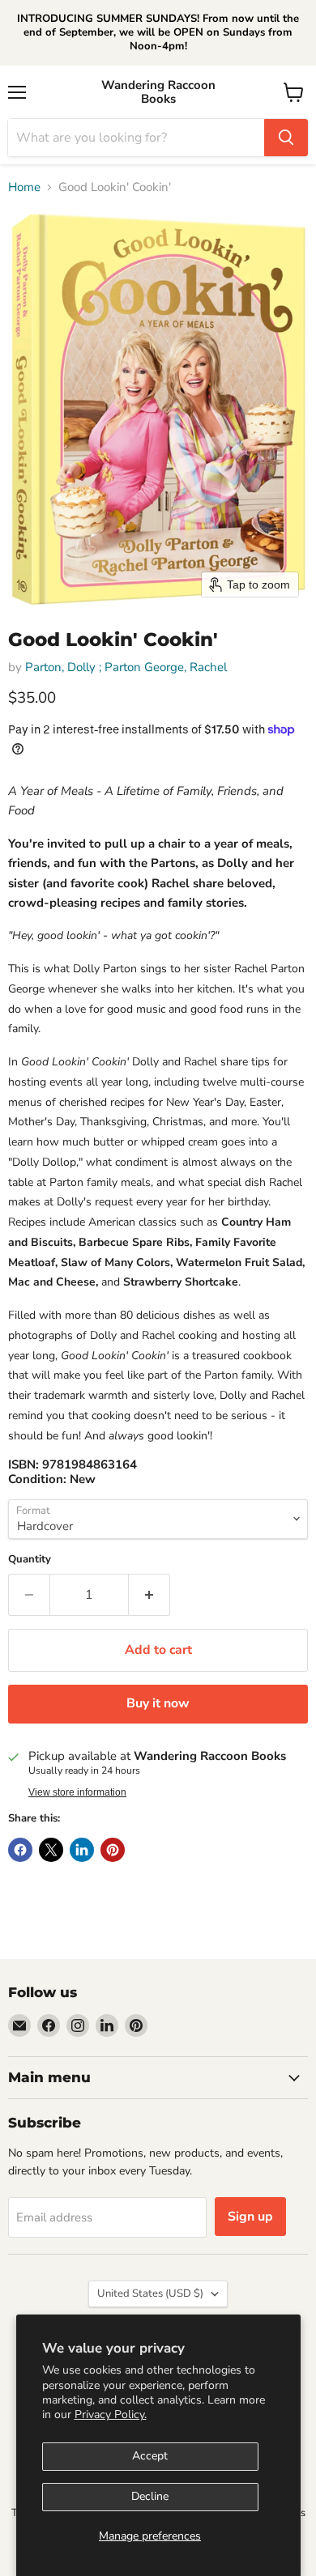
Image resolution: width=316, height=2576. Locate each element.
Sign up (250, 2217)
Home (24, 187)
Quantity (30, 1560)
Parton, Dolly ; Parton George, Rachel (126, 667)
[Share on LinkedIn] (82, 1850)
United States (150, 2293)
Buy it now (158, 1703)
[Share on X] (51, 1850)
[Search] (286, 138)
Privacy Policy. (111, 2414)
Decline (150, 2496)
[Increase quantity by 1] (149, 1595)
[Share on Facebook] (20, 1850)
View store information (77, 1792)
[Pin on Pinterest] (113, 1850)
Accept (150, 2456)
